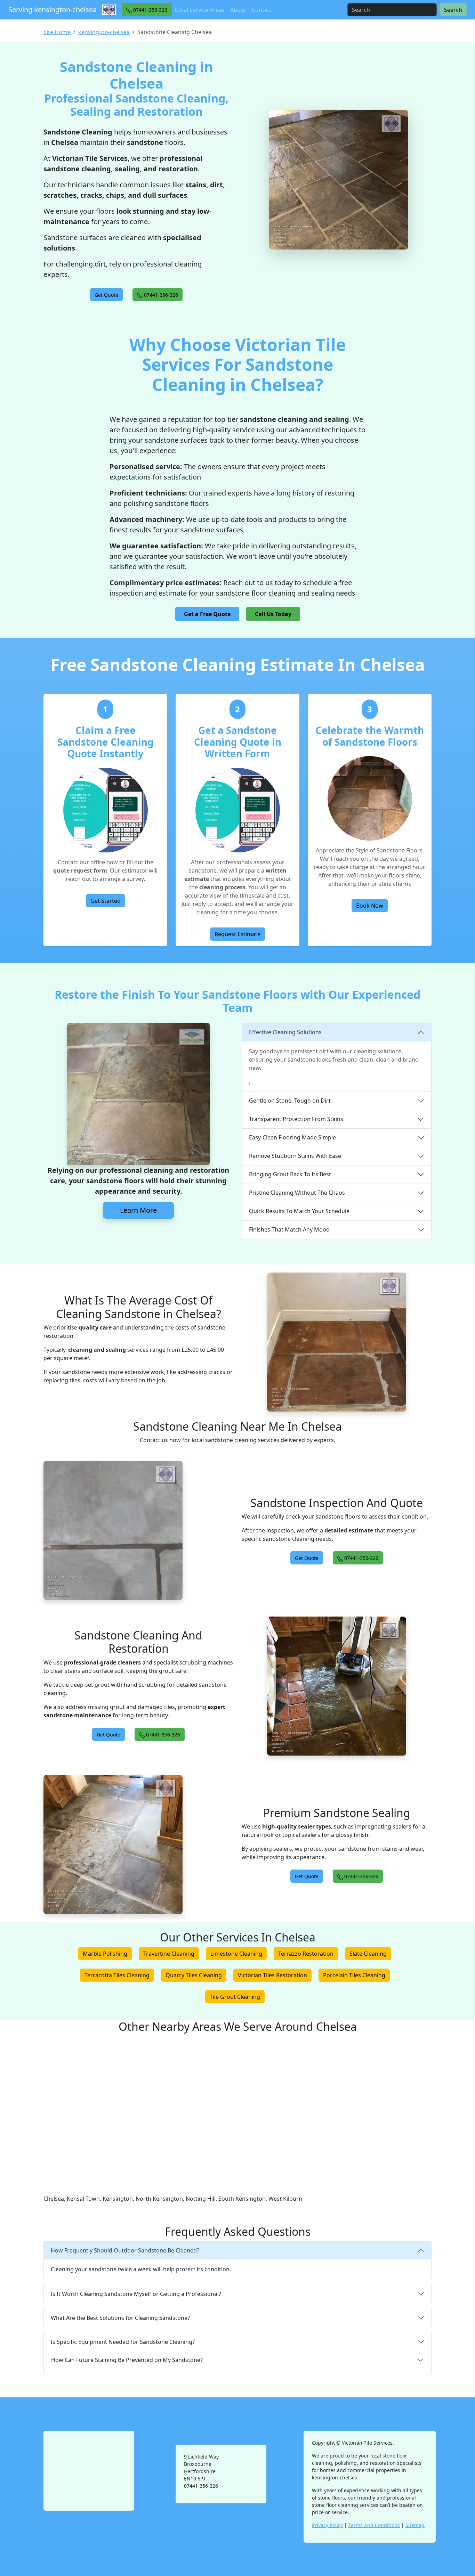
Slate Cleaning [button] (368, 1954)
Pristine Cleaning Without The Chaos (297, 1193)
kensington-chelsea (104, 32)
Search (453, 10)
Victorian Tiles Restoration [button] (272, 1975)
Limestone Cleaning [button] (236, 1954)
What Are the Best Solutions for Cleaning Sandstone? (120, 2318)
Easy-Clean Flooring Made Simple (292, 1137)
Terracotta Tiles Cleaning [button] (117, 1975)
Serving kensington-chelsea (53, 10)
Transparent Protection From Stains (296, 1119)
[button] (147, 10)
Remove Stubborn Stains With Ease (295, 1156)
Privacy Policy (327, 2525)
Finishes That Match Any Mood (289, 1229)
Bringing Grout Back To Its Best (290, 1174)
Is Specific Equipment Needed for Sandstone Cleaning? (123, 2342)
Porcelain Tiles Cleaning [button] (354, 1975)
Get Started (106, 901)
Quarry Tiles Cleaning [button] (194, 1975)
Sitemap (415, 2525)
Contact (262, 10)
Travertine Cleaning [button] (169, 1954)
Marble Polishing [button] (105, 1954)
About (238, 10)
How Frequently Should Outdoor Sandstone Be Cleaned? (125, 2250)
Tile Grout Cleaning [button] (235, 1997)
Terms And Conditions (374, 2525)
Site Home (57, 32)
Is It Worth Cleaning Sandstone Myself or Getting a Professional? (136, 2294)
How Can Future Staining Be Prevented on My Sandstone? (127, 2360)
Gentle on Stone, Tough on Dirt (290, 1101)
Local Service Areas (200, 10)
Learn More (138, 1210)
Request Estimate (237, 934)
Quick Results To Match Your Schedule (299, 1211)
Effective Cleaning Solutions (285, 1032)
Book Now (370, 906)
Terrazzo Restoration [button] (306, 1954)
